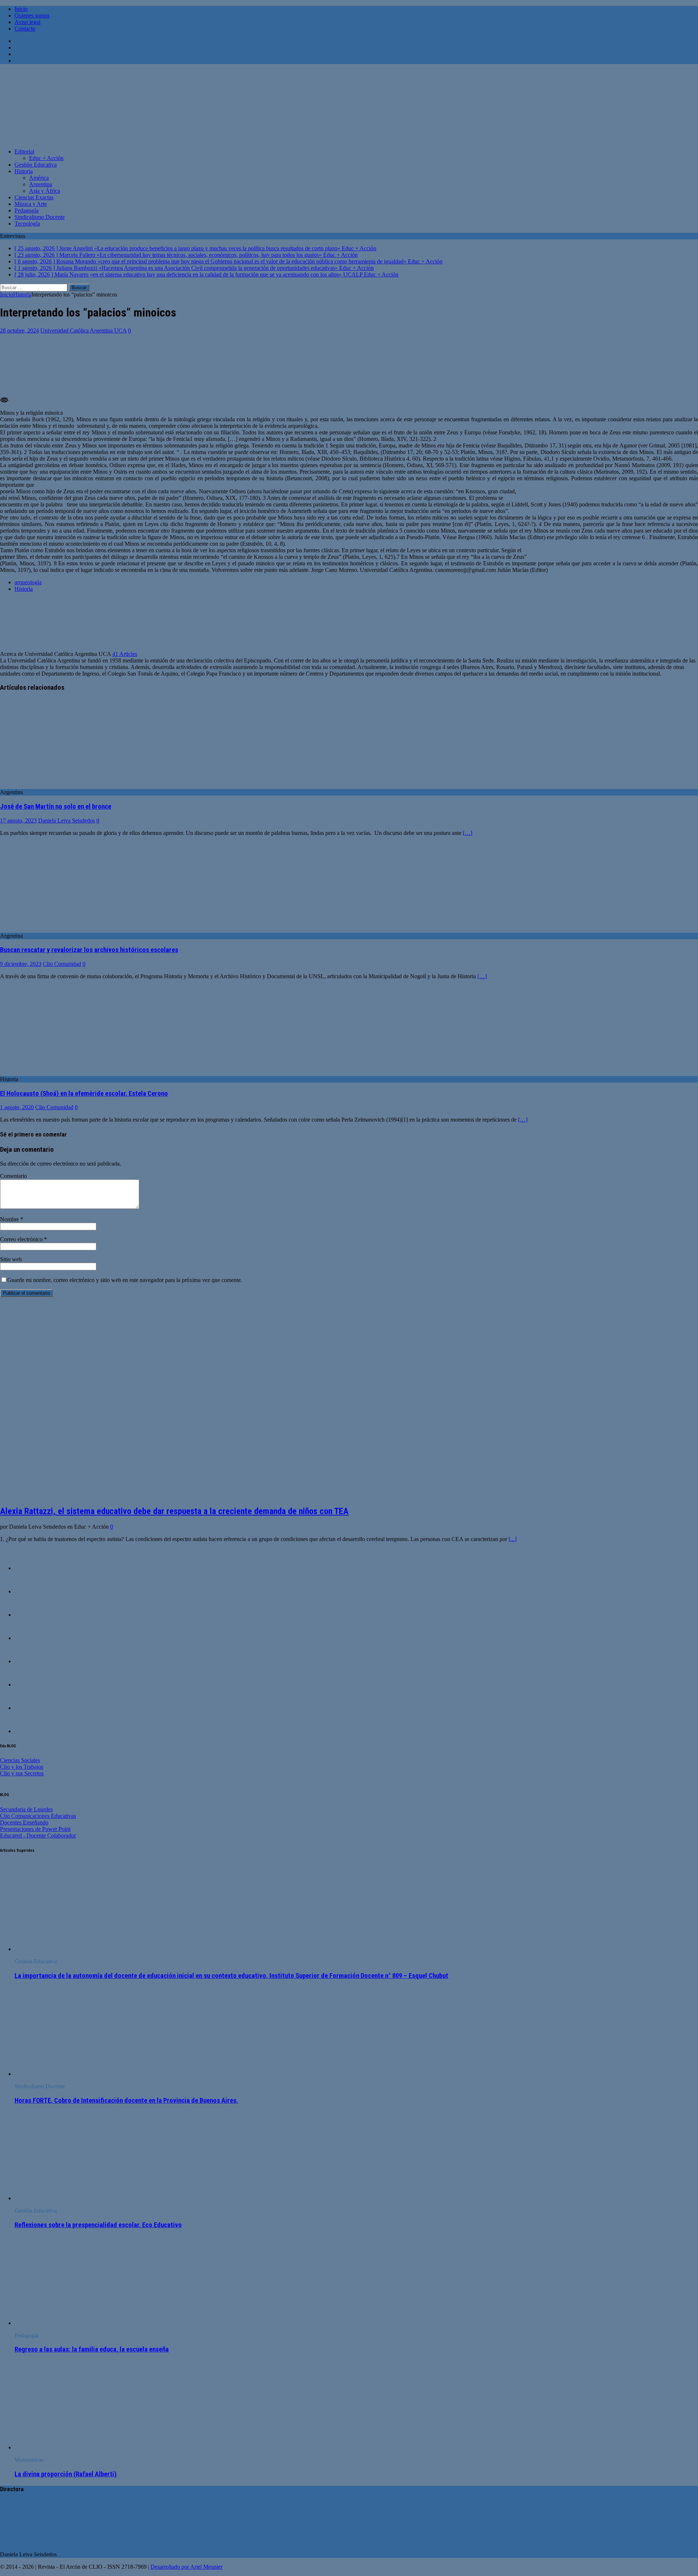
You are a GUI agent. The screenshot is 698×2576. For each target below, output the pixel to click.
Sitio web (11, 1259)
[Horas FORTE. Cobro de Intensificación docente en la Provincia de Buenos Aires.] (74, 2074)
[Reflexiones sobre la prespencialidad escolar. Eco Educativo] (74, 2198)
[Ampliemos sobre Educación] (29, 1615)
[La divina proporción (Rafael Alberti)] (74, 2447)
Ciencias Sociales (20, 1760)
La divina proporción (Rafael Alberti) (66, 2474)
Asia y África (45, 191)
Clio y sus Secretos (22, 1773)
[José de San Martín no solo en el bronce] (59, 786)
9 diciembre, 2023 (21, 964)
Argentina (41, 184)
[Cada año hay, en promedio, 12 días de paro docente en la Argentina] (29, 1731)
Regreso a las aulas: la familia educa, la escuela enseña (92, 2349)
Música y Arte (31, 204)
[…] (468, 833)
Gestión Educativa (36, 165)
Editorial (24, 152)
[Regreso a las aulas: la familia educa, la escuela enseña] (74, 2323)
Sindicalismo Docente (40, 217)
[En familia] (29, 1568)
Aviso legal (27, 22)
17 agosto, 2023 (18, 821)
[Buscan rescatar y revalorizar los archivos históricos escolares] (59, 929)
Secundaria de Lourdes (26, 1809)
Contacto (25, 29)
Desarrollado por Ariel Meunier (186, 2567)
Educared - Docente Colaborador (38, 1836)
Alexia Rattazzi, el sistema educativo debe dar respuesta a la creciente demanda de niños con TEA (174, 1511)
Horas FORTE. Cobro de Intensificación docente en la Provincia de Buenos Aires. (126, 2101)
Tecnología (27, 224)
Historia (24, 171)
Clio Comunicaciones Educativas (38, 1816)
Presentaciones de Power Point (35, 1829)
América (39, 178)
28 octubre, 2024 (19, 331)
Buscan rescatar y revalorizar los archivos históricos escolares (89, 950)
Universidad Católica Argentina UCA (83, 331)
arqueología (28, 582)
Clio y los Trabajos (22, 1767)
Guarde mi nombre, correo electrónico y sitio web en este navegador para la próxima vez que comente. (125, 1280)
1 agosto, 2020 (17, 1107)
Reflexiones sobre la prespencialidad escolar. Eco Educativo (98, 2225)
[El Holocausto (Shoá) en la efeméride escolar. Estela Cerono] (59, 1073)
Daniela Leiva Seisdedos (67, 821)
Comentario (13, 1176)
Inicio (21, 9)
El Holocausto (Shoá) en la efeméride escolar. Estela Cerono (84, 1094)
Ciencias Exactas (34, 197)
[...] (513, 1539)
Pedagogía (27, 210)
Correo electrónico (22, 1239)
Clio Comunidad (62, 964)
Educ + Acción (46, 158)
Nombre (10, 1219)
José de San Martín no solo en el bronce (56, 807)
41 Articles (125, 654)
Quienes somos (32, 15)
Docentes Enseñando (24, 1822)
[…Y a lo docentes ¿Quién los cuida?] (29, 1591)
